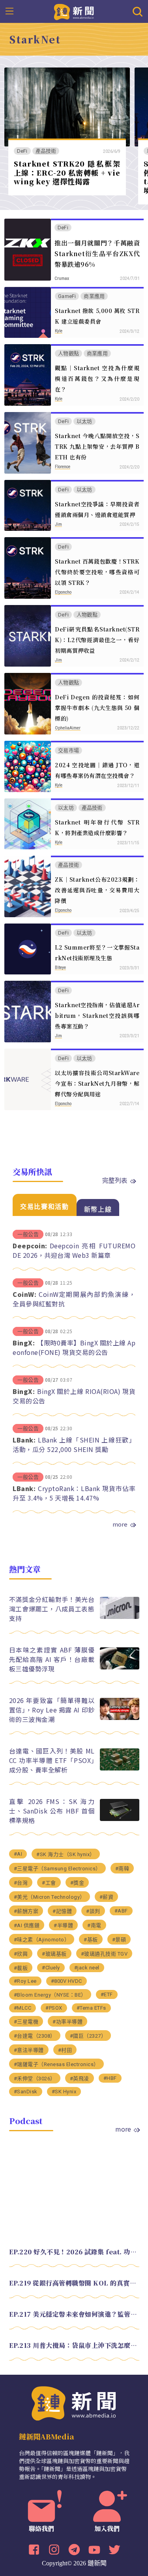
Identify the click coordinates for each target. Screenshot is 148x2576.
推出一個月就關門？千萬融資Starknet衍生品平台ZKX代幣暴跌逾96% (97, 254)
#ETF (107, 1994)
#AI (18, 1854)
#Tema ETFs (91, 2008)
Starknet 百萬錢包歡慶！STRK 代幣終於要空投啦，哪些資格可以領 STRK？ (97, 572)
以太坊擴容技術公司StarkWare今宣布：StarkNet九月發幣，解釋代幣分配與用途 (97, 1083)
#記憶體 (62, 1911)
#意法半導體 (29, 2050)
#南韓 (122, 1869)
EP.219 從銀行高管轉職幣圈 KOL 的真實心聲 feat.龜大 (74, 2283)
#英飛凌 (80, 2079)
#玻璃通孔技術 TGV (104, 1954)
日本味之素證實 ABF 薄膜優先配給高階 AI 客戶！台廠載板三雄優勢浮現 (52, 1659)
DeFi (22, 151)
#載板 (21, 1968)
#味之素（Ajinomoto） (42, 1940)
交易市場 (68, 750)
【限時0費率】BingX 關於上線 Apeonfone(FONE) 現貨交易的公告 (74, 1347)
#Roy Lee (25, 1981)
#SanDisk (26, 2092)
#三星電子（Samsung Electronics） (57, 1869)
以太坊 (84, 421)
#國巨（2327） (88, 2036)
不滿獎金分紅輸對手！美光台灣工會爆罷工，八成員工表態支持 (52, 1609)
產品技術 (46, 151)
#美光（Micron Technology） (50, 1897)
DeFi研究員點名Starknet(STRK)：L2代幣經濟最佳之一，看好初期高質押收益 (97, 640)
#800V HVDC (67, 1981)
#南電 (94, 1925)
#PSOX (54, 2008)
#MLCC (23, 2008)
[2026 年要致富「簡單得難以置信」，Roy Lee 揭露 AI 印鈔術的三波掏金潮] (120, 1718)
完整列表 (115, 1180)
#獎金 (77, 1883)
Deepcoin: (30, 1246)
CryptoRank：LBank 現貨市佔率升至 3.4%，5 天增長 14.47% (74, 1493)
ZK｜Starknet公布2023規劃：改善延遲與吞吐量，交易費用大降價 (97, 890)
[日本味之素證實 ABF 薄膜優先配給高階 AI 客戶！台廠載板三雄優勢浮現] (120, 1667)
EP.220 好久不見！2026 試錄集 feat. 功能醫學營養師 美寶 (74, 2252)
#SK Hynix (64, 2092)
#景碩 (119, 1940)
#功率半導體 (67, 2022)
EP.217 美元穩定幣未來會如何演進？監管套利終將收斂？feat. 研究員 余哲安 (74, 2314)
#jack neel (87, 1968)
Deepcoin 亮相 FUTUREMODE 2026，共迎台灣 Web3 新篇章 (74, 1250)
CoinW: (24, 1294)
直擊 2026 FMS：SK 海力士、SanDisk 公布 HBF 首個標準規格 (52, 1811)
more (120, 1524)
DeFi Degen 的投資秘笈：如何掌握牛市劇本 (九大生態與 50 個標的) (97, 708)
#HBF (110, 2078)
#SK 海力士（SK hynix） (66, 1854)
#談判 (93, 1911)
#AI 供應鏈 (27, 1925)
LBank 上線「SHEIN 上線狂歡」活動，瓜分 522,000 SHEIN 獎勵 (74, 1444)
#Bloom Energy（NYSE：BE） (50, 1995)
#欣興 (21, 1954)
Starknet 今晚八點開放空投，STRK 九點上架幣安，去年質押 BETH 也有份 (97, 446)
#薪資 (107, 1897)
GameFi (67, 296)
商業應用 (94, 296)
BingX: (24, 1343)
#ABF (121, 1911)
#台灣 (21, 1883)
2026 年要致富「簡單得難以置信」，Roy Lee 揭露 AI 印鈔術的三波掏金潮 (52, 1710)
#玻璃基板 (54, 1954)
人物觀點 (68, 353)
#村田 (65, 2050)
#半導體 (63, 1925)
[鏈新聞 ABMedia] (74, 11)
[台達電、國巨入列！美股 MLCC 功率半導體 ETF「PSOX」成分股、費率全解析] (120, 1768)
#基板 (91, 1940)
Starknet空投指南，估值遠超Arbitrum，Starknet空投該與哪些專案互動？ (97, 1015)
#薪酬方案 (26, 1911)
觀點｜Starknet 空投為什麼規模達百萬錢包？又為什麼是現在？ (97, 378)
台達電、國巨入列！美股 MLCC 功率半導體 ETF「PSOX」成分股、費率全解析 (52, 1760)
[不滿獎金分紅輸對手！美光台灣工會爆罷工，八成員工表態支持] (120, 1617)
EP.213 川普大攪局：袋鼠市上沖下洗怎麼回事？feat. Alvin (74, 2345)
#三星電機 (26, 2022)
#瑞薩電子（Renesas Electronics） (56, 2064)
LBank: (24, 1440)
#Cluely (51, 1968)
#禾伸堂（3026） (35, 2079)
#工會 (49, 1883)
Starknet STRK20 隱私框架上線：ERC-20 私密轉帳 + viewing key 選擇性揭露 (67, 172)
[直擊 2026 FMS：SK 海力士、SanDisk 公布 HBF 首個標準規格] (120, 1819)
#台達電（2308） (35, 2036)
